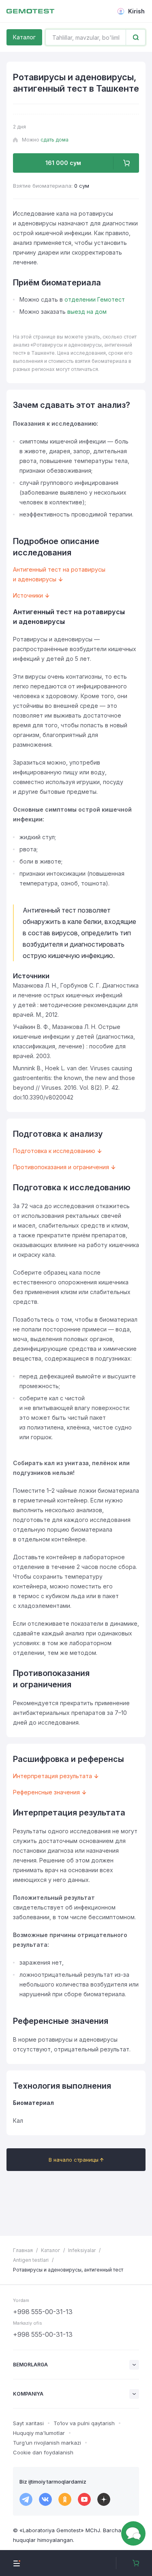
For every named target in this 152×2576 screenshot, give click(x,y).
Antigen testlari (31, 2260)
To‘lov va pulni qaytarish (84, 2423)
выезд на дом (87, 312)
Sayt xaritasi (28, 2423)
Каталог (24, 37)
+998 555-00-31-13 (43, 2312)
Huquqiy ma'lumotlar (39, 2433)
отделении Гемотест (95, 299)
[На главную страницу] (30, 11)
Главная (23, 2250)
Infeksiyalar (82, 2250)
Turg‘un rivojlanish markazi (47, 2443)
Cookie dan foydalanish (43, 2452)
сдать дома (55, 140)
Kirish (136, 11)
